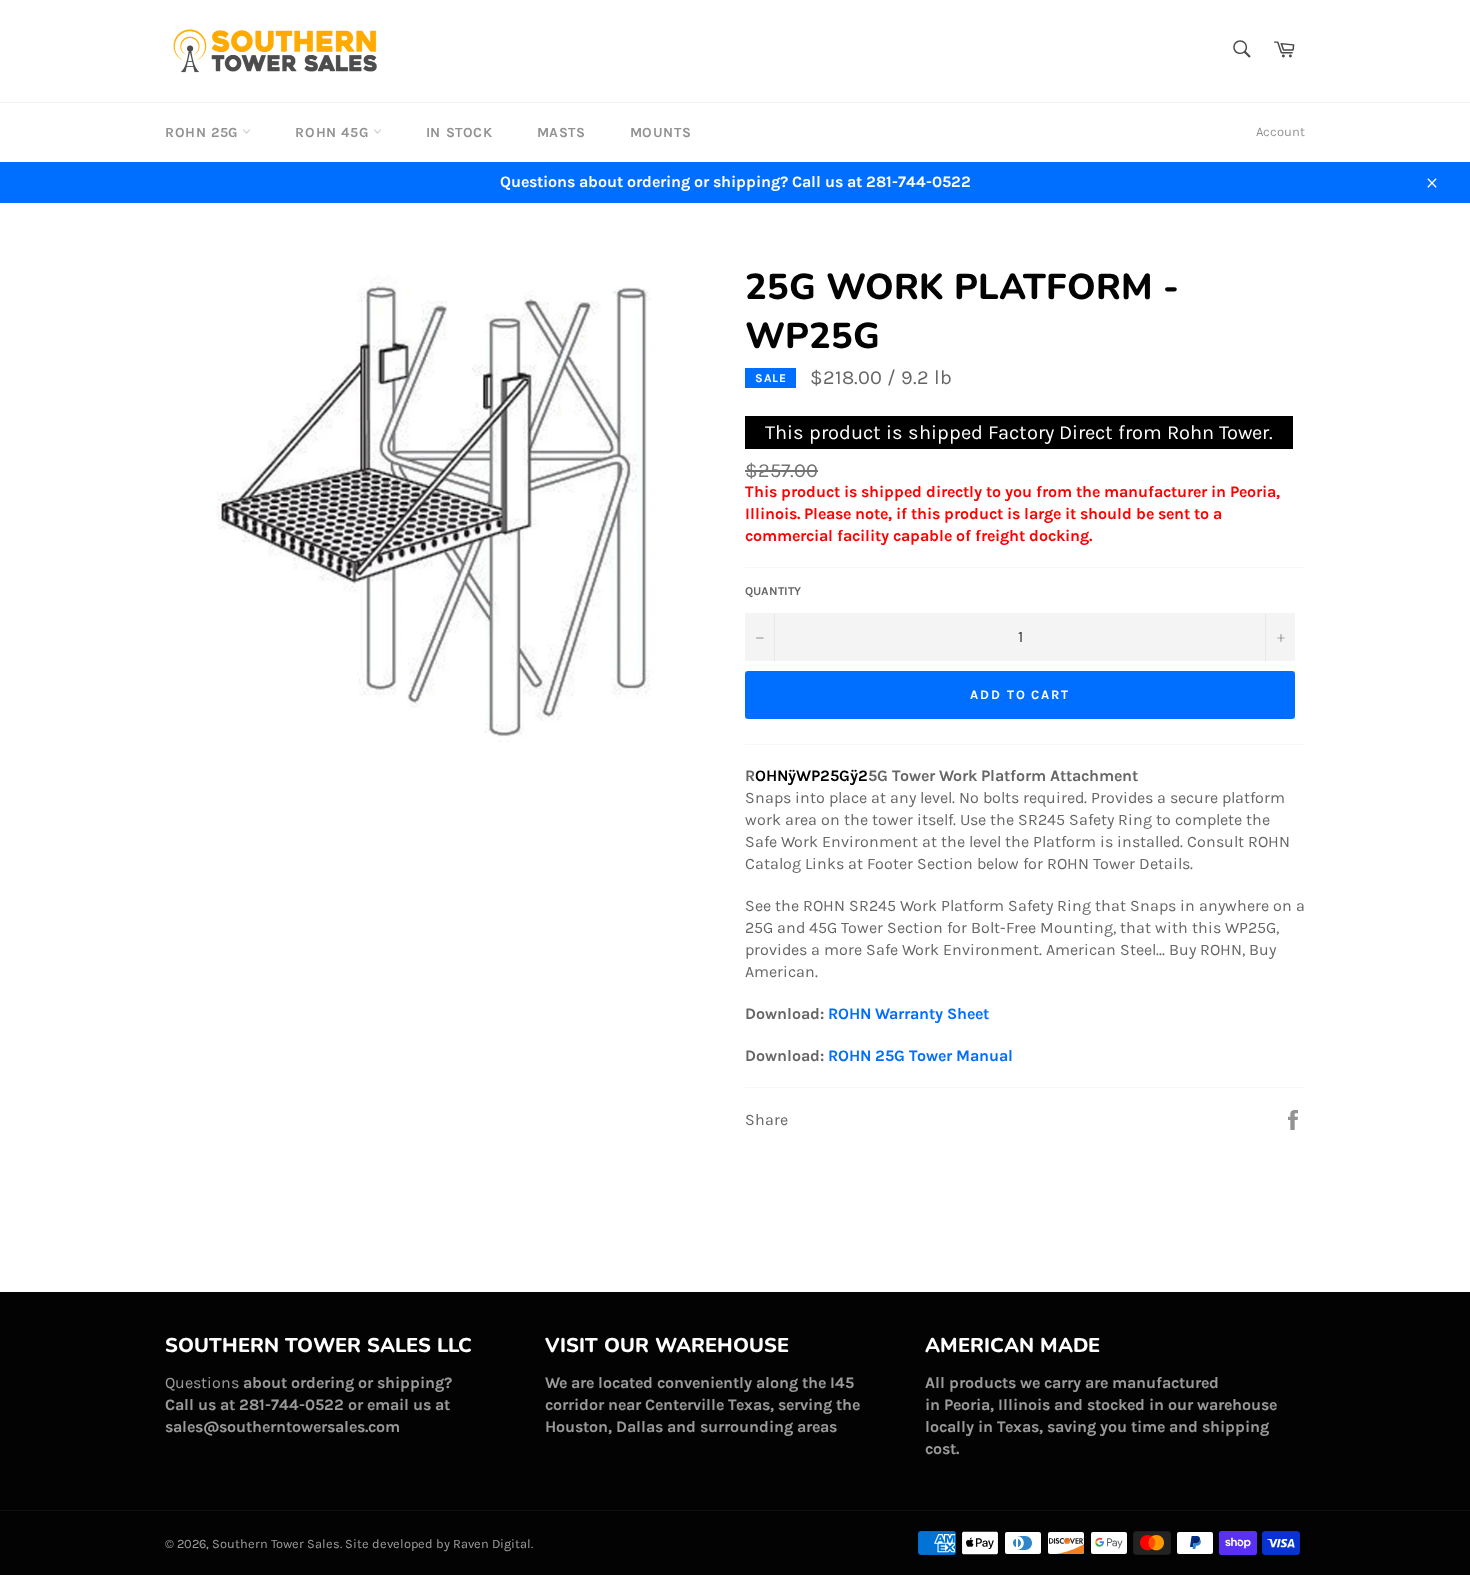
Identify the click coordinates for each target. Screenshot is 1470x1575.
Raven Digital (492, 1543)
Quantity (773, 591)
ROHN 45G (333, 132)
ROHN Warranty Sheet (908, 1013)
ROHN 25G (203, 132)
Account (1280, 131)
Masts (561, 132)
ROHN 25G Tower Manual (920, 1055)
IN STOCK (459, 132)
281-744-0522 (291, 1404)
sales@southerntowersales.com (282, 1426)
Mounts (661, 132)
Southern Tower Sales (276, 1543)
